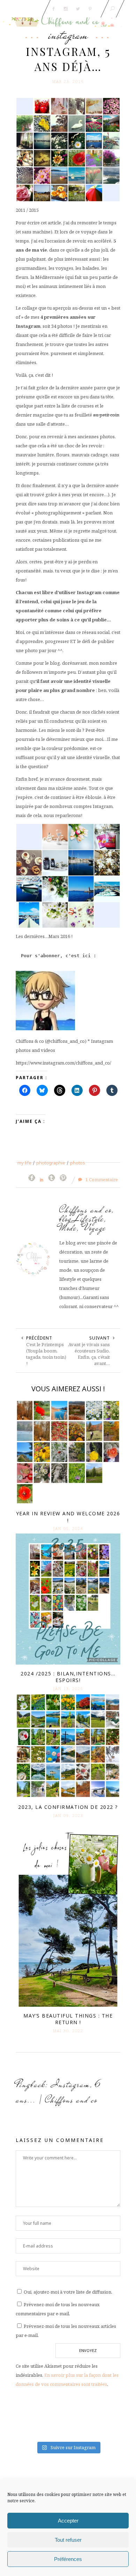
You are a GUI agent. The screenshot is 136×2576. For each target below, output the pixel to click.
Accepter (68, 2521)
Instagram (68, 35)
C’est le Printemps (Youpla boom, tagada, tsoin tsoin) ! (46, 1354)
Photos (78, 1163)
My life (24, 1163)
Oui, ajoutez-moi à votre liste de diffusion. (67, 2292)
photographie (51, 1163)
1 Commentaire (101, 1179)
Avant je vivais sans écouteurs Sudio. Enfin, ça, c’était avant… (89, 1354)
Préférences (68, 2559)
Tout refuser (68, 2540)
